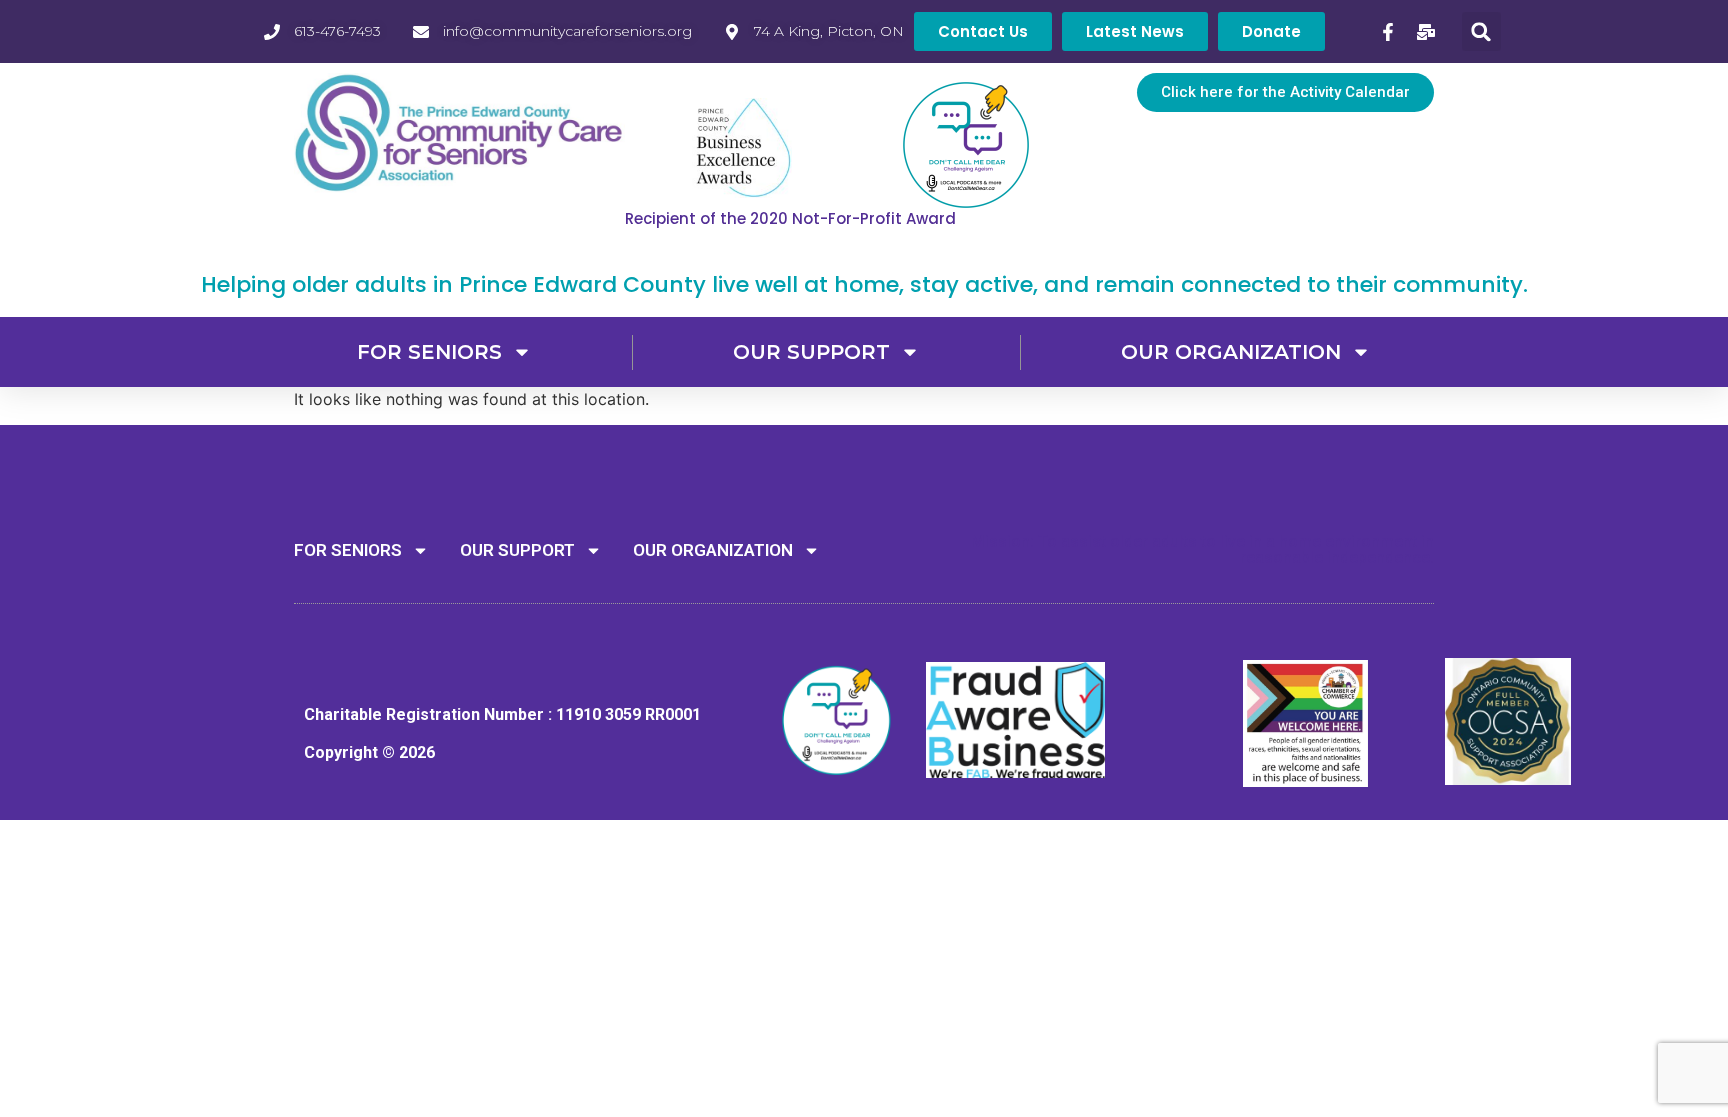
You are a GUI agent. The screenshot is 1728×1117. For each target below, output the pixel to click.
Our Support (811, 352)
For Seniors (429, 352)
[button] (1481, 31)
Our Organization (1231, 352)
